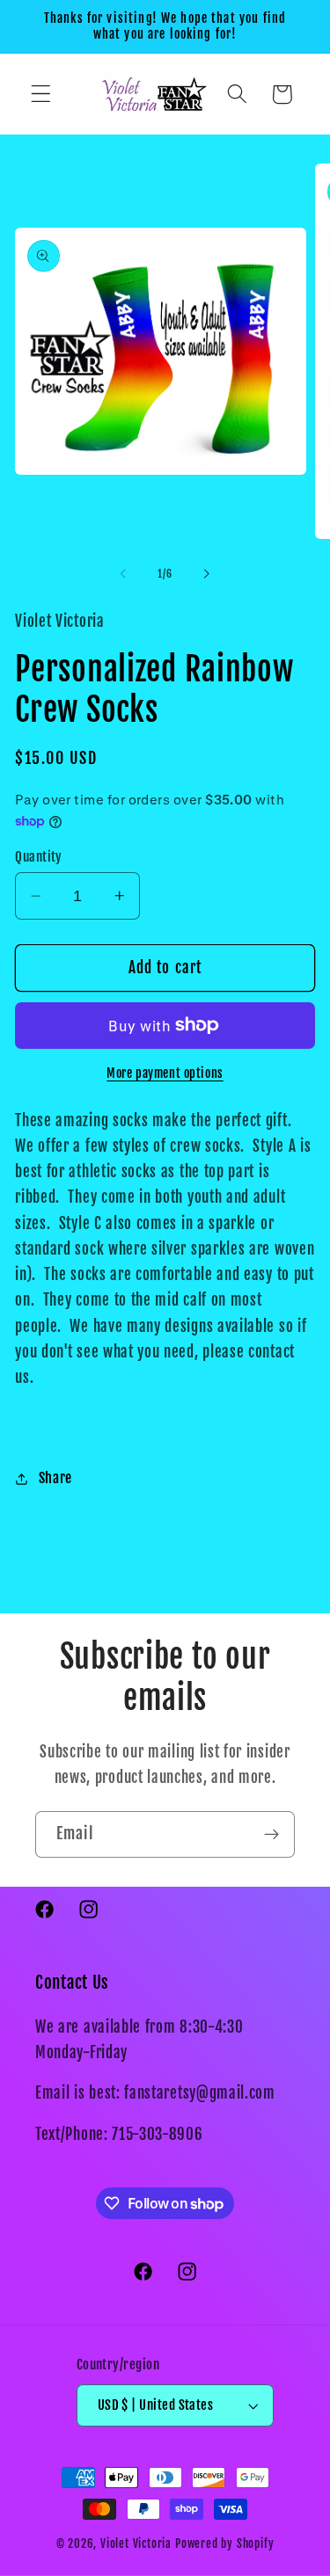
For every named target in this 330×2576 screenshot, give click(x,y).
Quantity (39, 857)
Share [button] (55, 1478)
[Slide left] (123, 574)
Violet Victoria (136, 2543)
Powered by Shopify (225, 2543)
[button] (41, 95)
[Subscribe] (271, 1835)
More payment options (165, 1073)
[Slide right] (207, 574)
